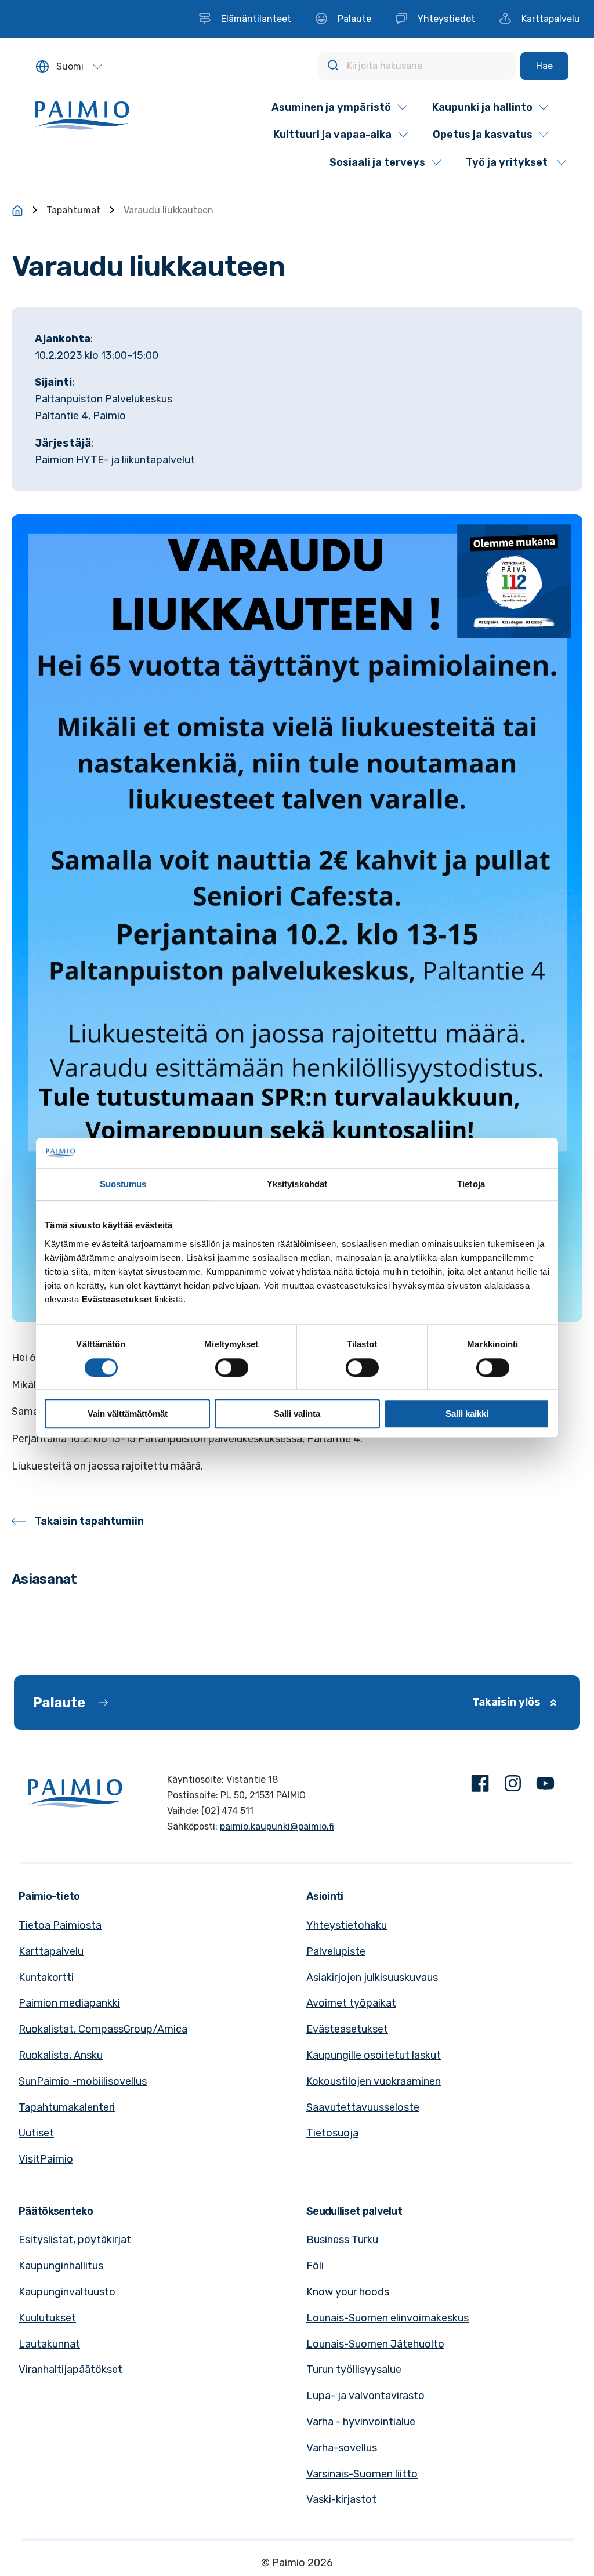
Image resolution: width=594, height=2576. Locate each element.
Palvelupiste (336, 1951)
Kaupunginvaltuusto (67, 2292)
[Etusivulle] (17, 211)
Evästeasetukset (347, 2029)
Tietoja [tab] (471, 1184)
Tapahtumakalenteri (67, 2107)
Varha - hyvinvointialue (361, 2422)
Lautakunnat (49, 2344)
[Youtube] (545, 1786)
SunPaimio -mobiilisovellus (83, 2081)
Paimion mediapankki (69, 2003)
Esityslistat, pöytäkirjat (75, 2240)
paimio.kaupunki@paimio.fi (277, 1826)
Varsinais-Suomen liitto (362, 2474)
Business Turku (342, 2240)
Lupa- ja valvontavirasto (365, 2396)
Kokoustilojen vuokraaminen (374, 2081)
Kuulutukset (47, 2318)
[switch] (232, 1367)
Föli (315, 2266)
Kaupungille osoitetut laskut (374, 2055)
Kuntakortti (46, 1978)
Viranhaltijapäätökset (70, 2370)
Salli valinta (297, 1414)
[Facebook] (480, 1786)
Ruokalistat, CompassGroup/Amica (103, 2029)
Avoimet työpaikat (351, 2003)
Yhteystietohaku (347, 1925)
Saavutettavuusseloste (363, 2107)
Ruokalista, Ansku (61, 2055)
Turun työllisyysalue (354, 2370)
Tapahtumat (73, 210)
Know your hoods (348, 2292)
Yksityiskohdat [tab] (297, 1184)
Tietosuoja (332, 2133)
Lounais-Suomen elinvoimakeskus (387, 2318)
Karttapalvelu (51, 1951)
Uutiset (36, 2133)
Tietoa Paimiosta (60, 1925)
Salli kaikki (467, 1414)
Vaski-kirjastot (341, 2499)
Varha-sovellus (342, 2448)
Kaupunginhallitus (61, 2266)
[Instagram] (513, 1786)
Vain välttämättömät (128, 1414)
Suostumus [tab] (123, 1184)
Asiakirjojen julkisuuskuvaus (372, 1978)
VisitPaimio (46, 2159)
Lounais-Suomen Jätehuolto (375, 2344)
